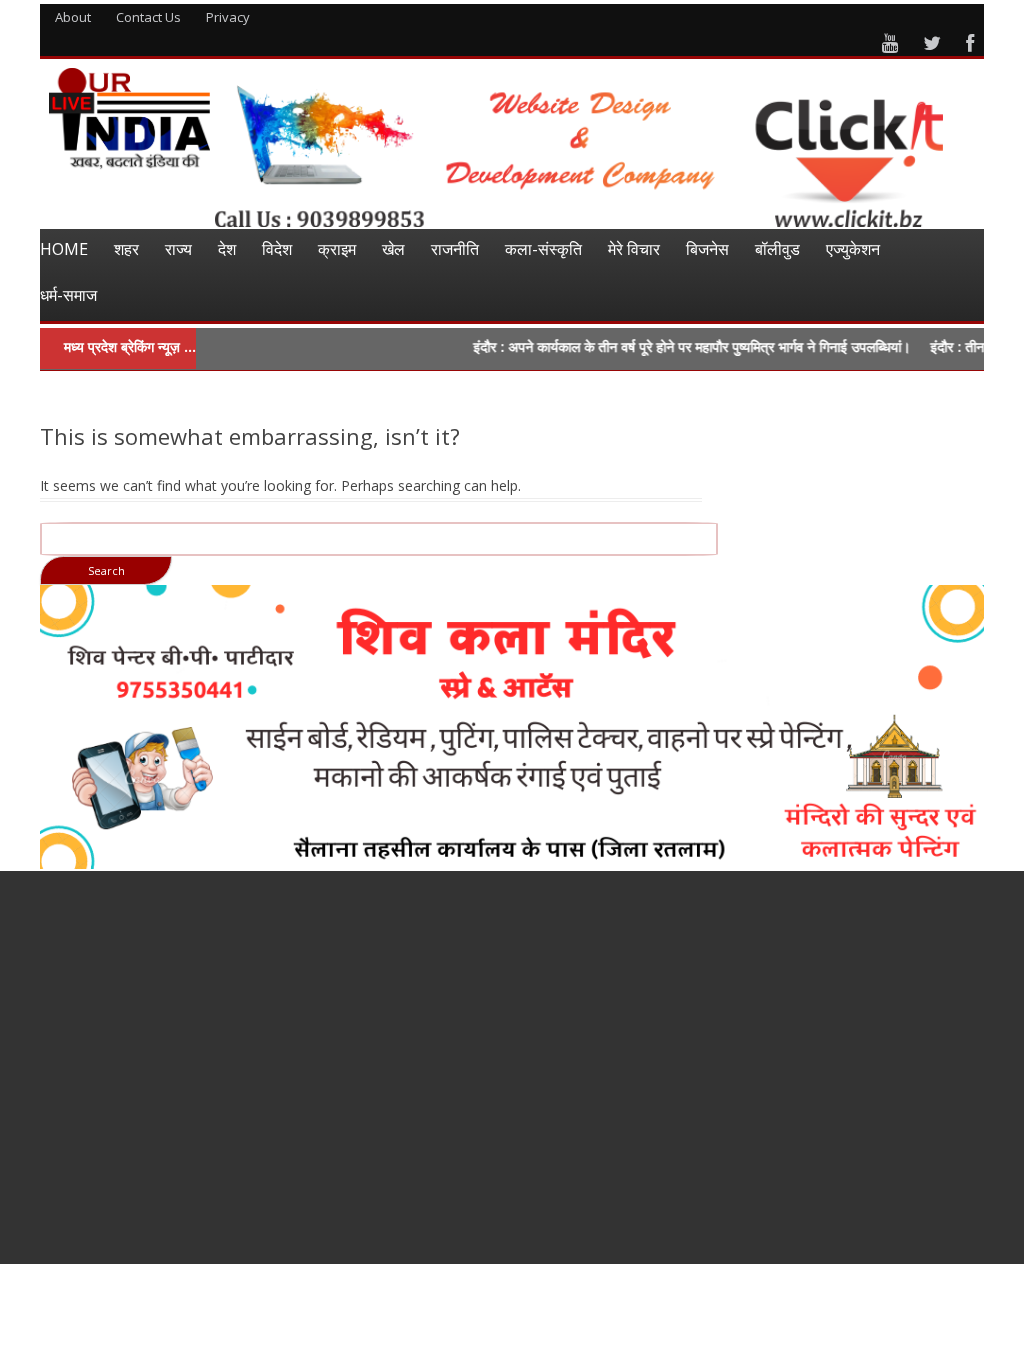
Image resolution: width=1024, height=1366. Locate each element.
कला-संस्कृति (543, 249)
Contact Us (148, 17)
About (73, 17)
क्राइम (337, 249)
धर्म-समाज (68, 295)
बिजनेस (707, 249)
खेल (393, 249)
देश (227, 249)
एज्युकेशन (853, 249)
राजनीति (455, 249)
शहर (126, 249)
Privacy (228, 17)
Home (64, 249)
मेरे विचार (634, 249)
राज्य (178, 249)
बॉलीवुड (777, 249)
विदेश (277, 249)
